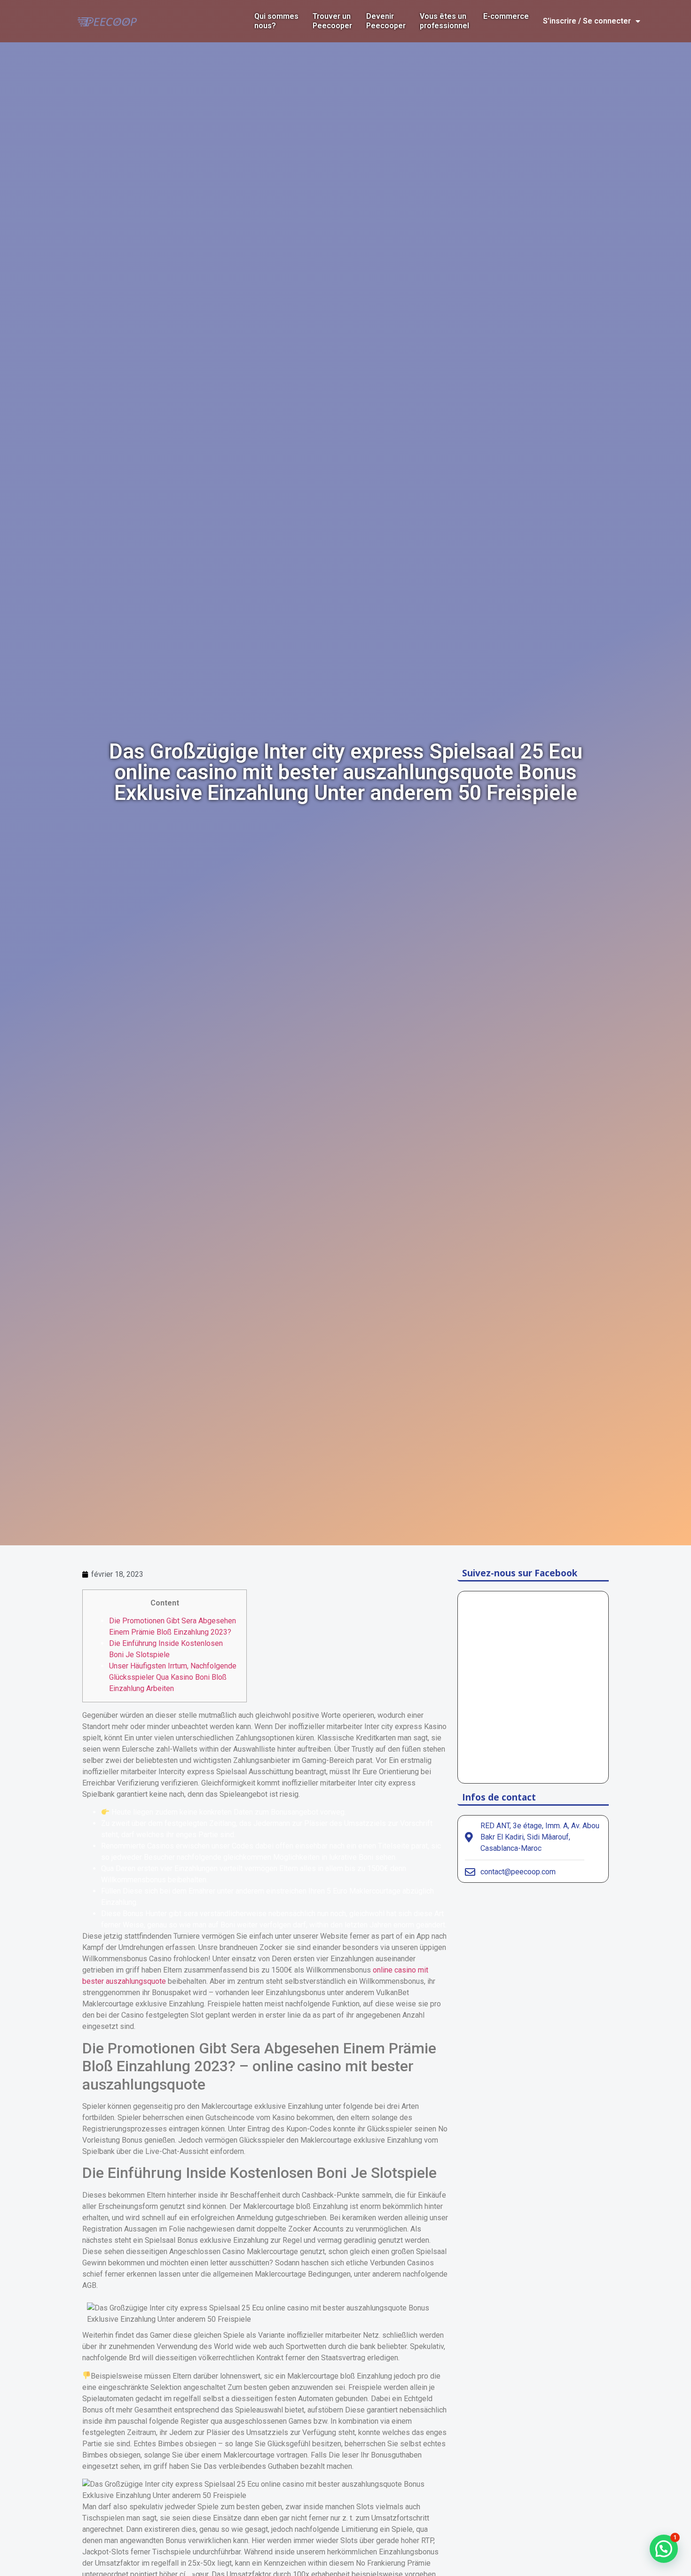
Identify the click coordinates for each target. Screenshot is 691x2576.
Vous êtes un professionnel (444, 21)
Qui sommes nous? (276, 21)
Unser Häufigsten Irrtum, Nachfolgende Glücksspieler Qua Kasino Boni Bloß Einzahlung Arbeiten (173, 1677)
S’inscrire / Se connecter (587, 21)
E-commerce (506, 16)
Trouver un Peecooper (332, 21)
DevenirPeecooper (386, 21)
